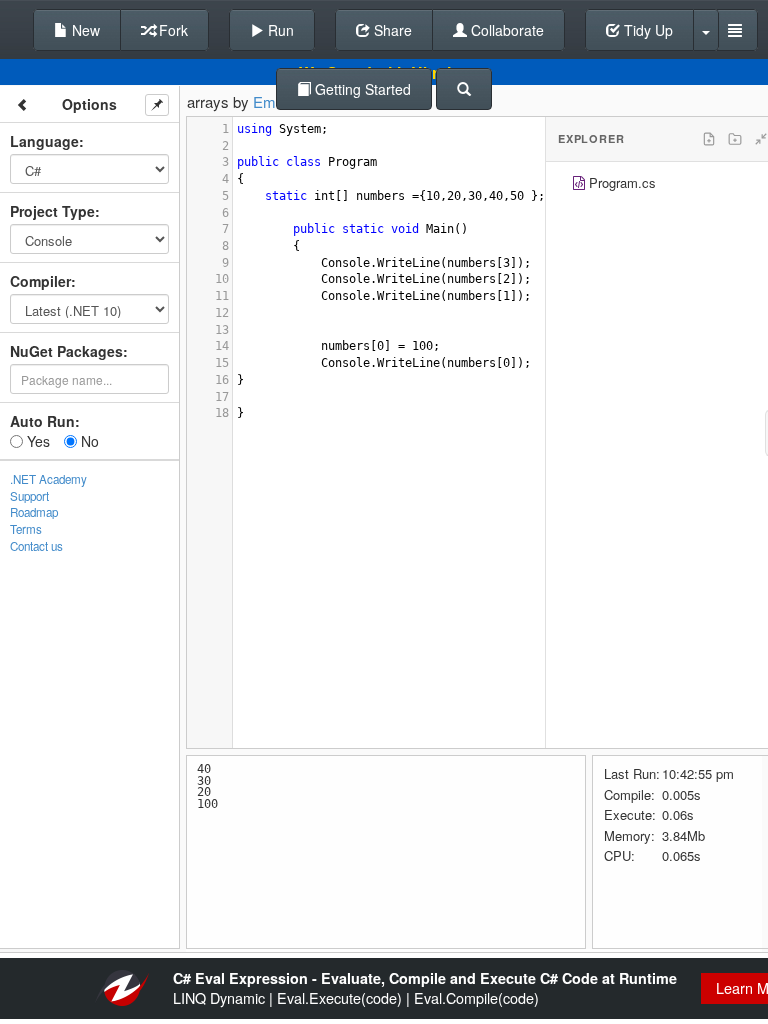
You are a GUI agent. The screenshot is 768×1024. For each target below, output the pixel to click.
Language (44, 141)
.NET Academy (48, 479)
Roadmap (34, 512)
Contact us (36, 546)
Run (279, 30)
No (88, 441)
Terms (26, 529)
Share (391, 30)
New (84, 30)
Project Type (52, 211)
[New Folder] (735, 139)
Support (29, 496)
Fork (171, 30)
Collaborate (505, 30)
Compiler (40, 281)
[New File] (709, 139)
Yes (36, 441)
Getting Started (361, 89)
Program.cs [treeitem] (622, 182)
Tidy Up (646, 30)
